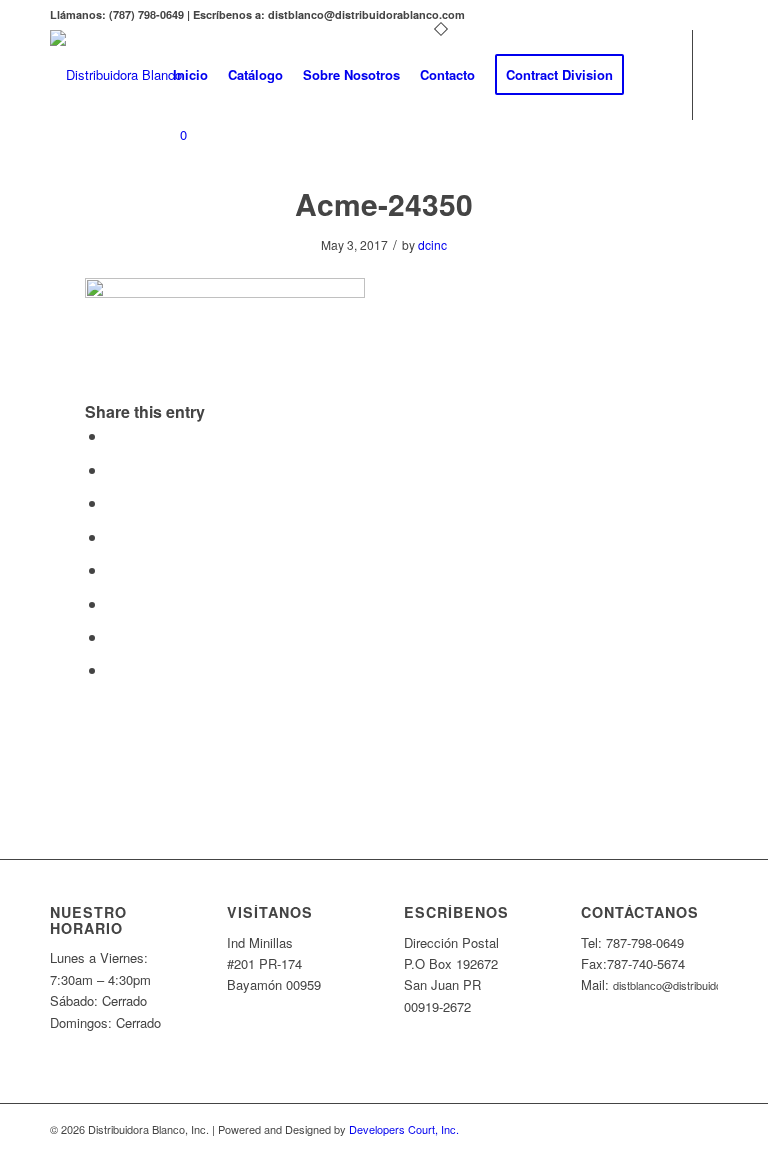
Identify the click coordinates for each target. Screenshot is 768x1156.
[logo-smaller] (116, 75)
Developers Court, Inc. (404, 1129)
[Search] (650, 75)
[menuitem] (190, 75)
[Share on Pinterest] (113, 502)
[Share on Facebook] (113, 435)
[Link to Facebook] (169, 215)
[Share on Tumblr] (113, 569)
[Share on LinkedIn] (113, 536)
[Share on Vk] (113, 603)
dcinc (432, 244)
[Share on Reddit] (113, 636)
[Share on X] (113, 469)
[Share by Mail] (113, 669)
